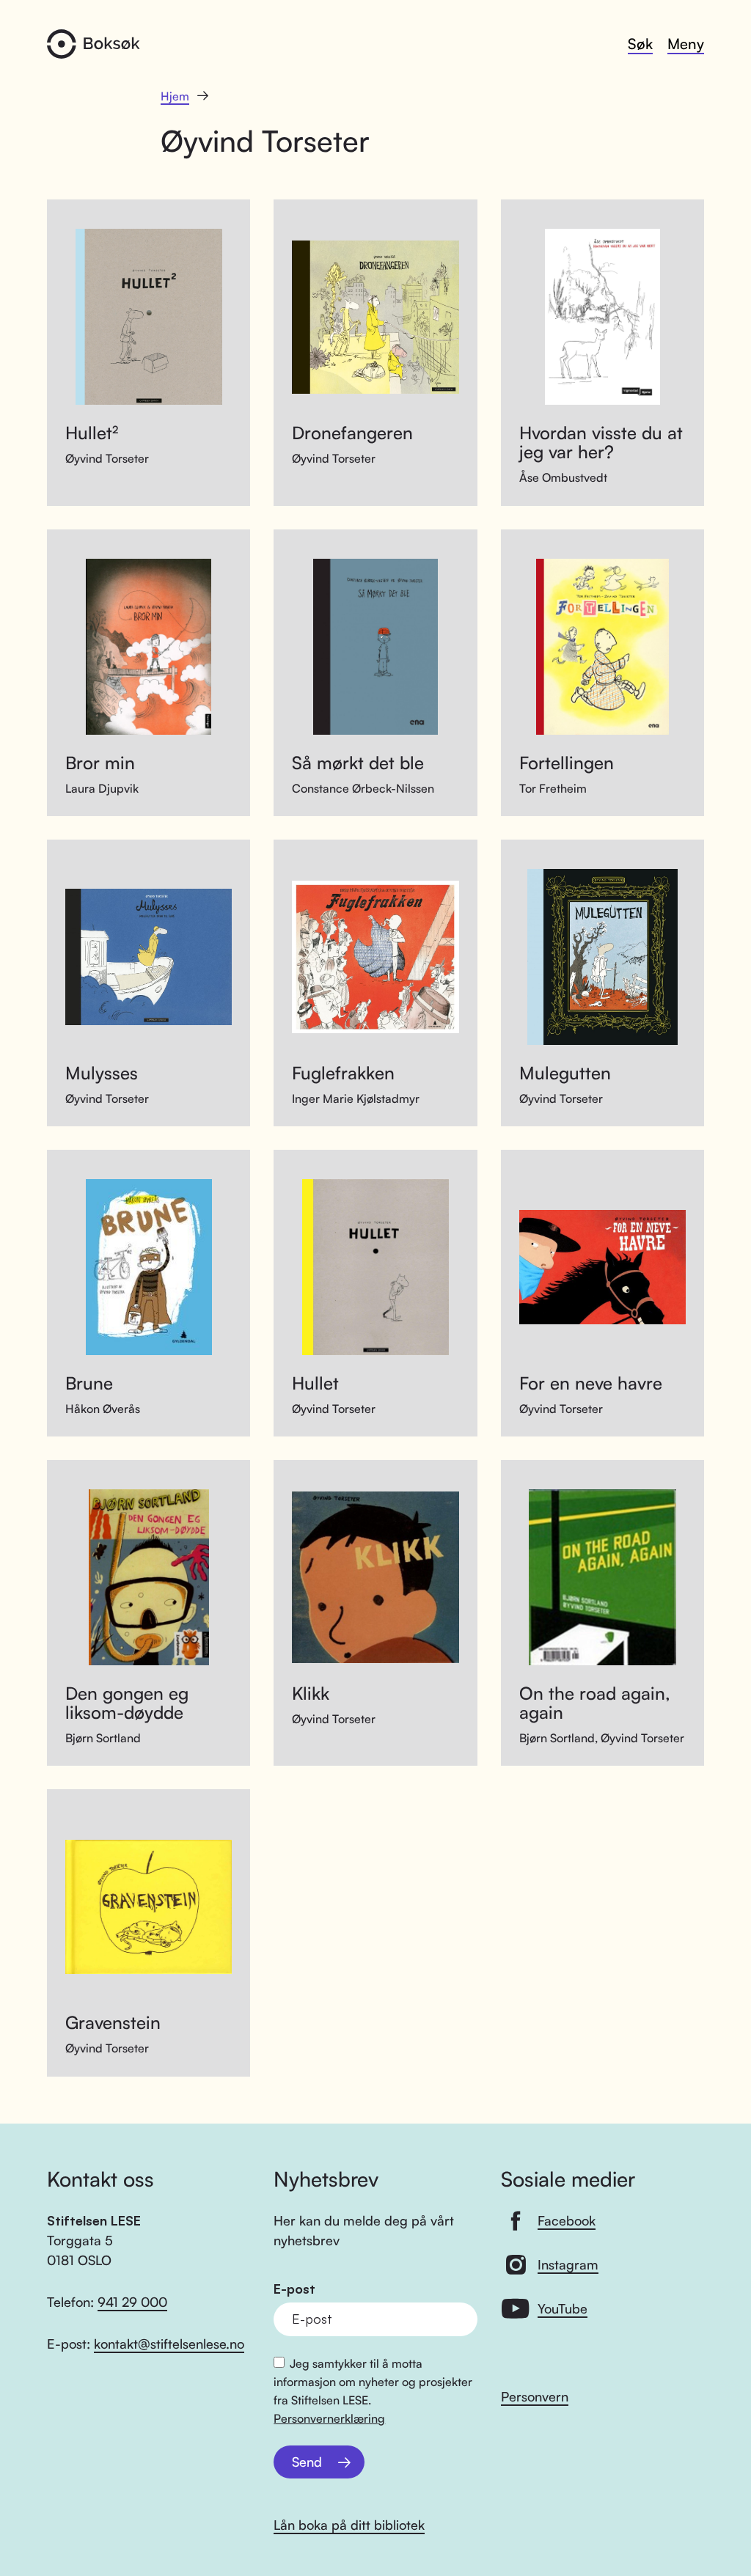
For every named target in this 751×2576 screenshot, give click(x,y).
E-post (294, 2289)
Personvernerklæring (329, 2418)
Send (307, 2462)
